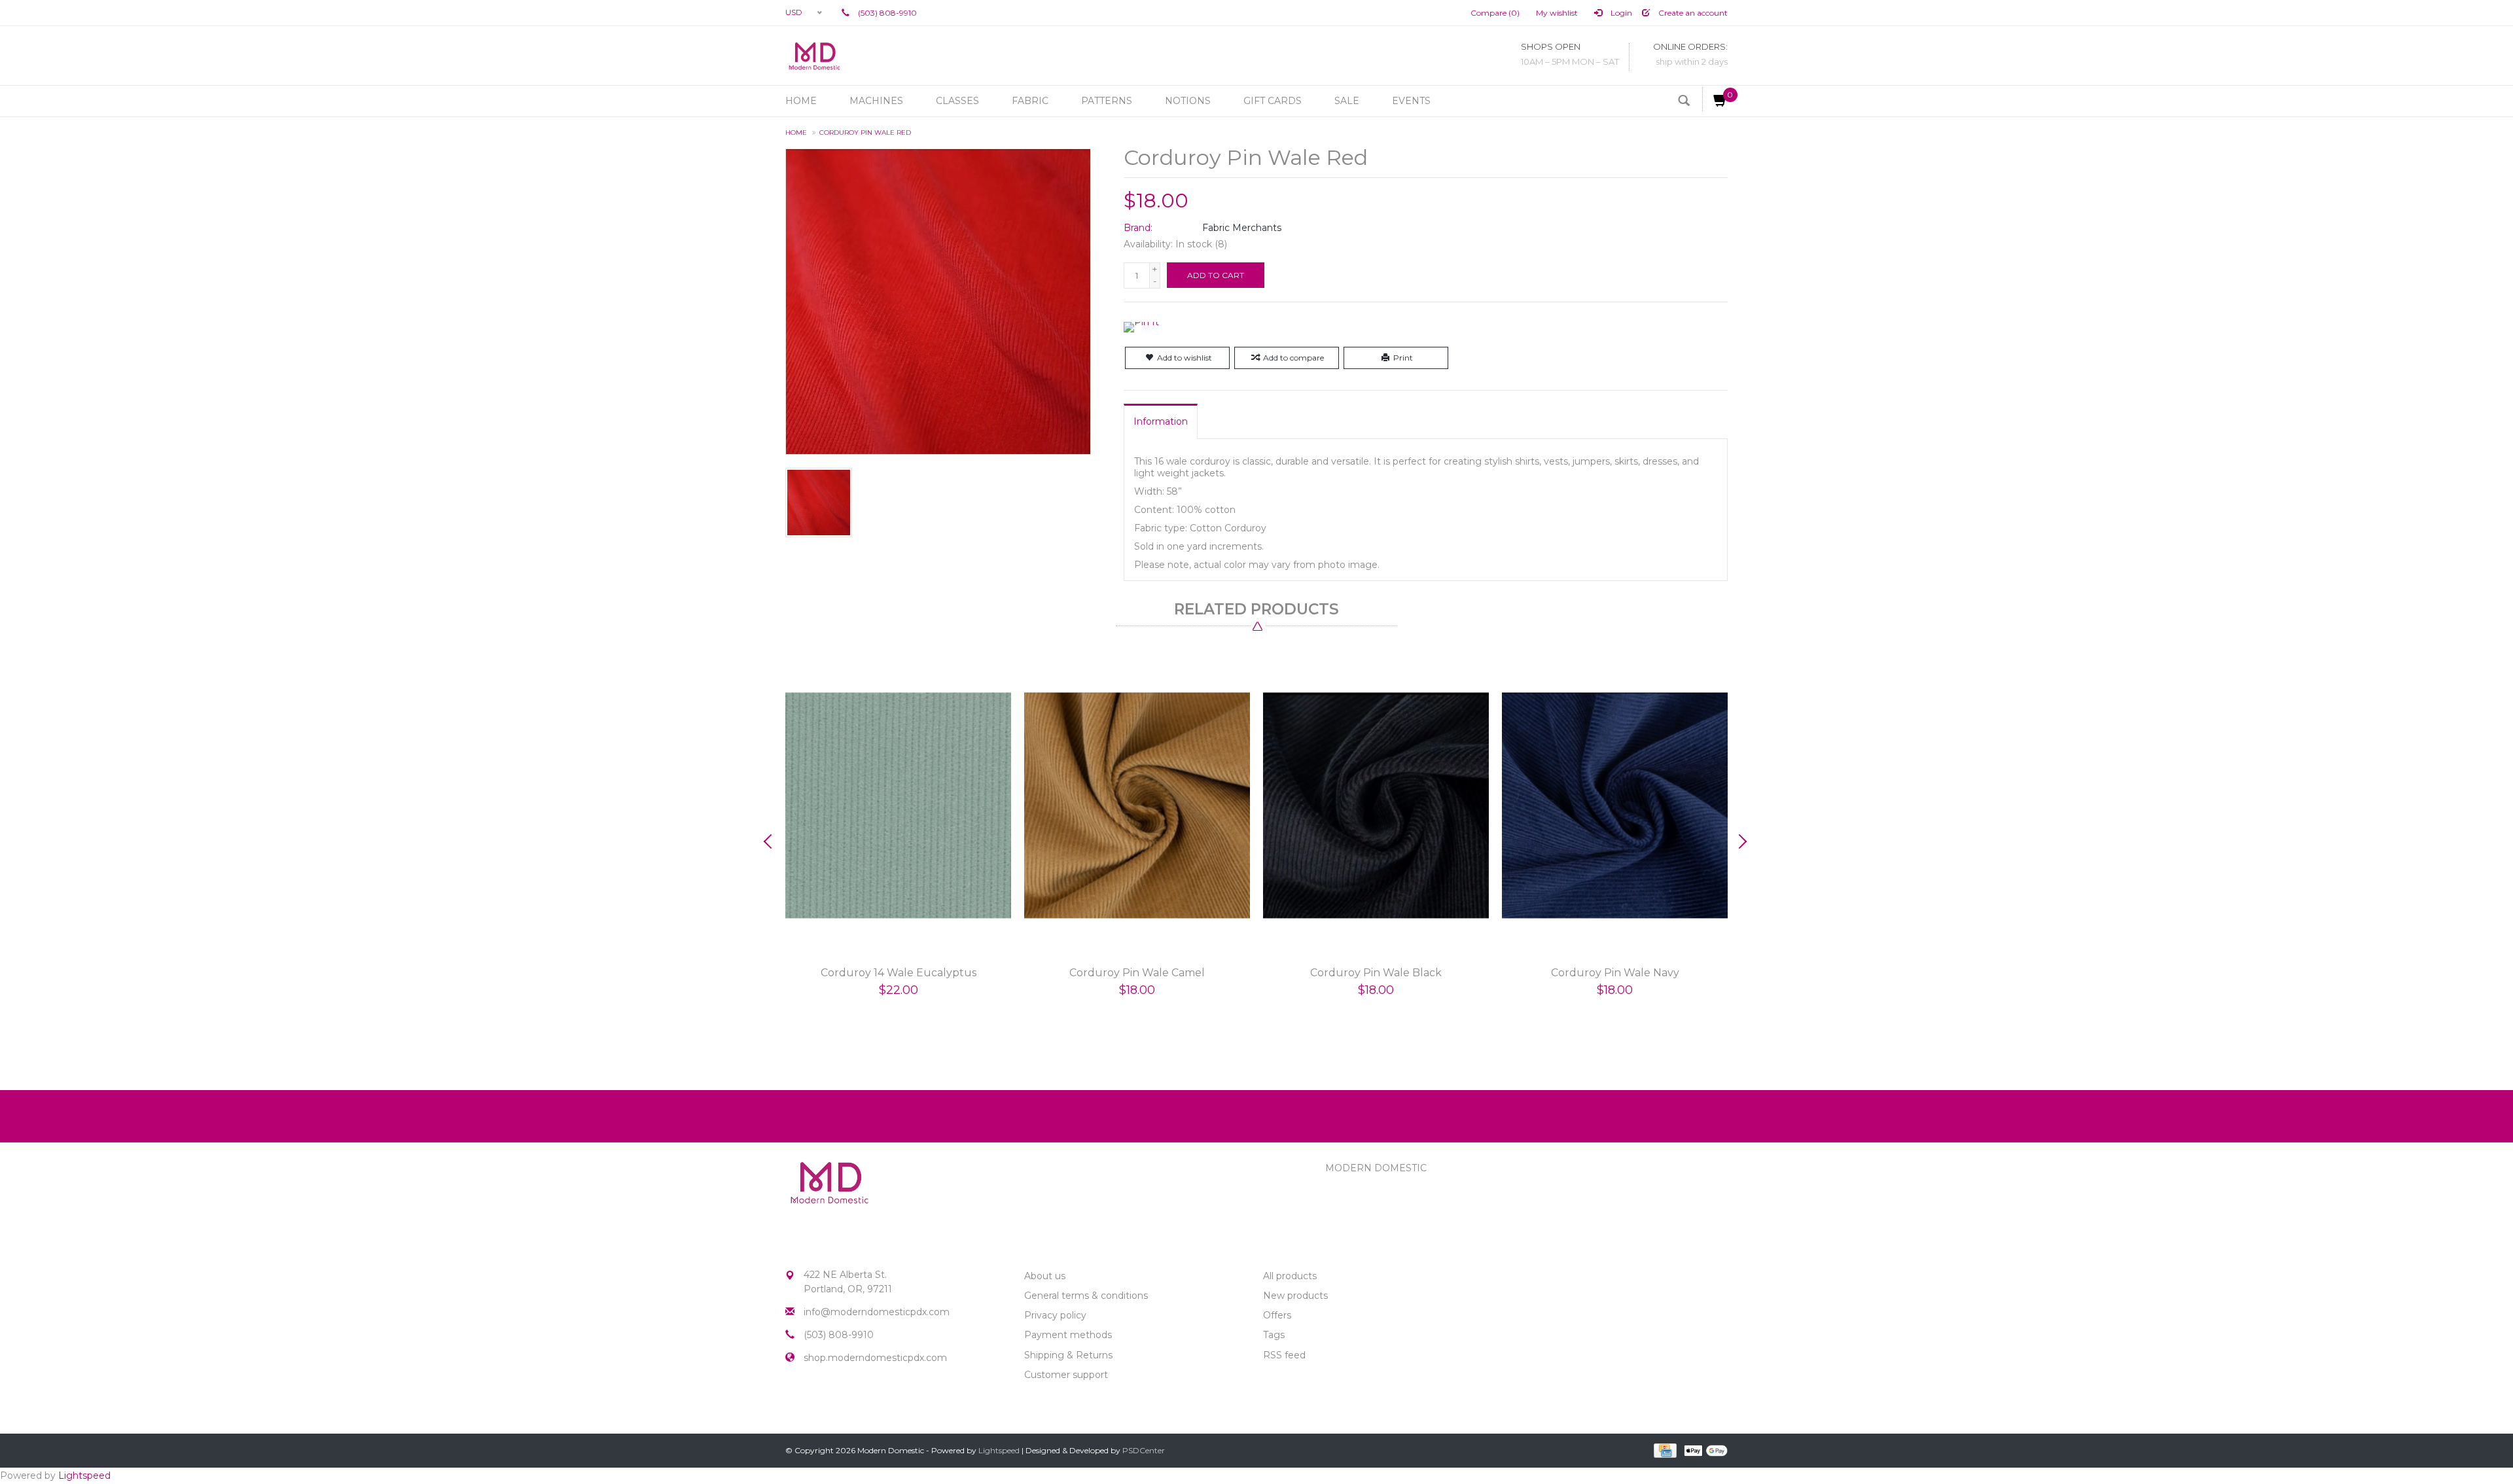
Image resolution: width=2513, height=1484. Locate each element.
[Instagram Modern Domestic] (819, 1404)
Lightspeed (999, 1450)
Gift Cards (1273, 101)
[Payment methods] (1664, 1449)
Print (1403, 358)
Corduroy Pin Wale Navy (1615, 973)
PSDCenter (1144, 1450)
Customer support (1066, 1375)
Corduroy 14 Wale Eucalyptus (899, 973)
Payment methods (1068, 1335)
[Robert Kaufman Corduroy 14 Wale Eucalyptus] (898, 806)
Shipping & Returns (1068, 1355)
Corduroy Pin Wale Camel (1137, 973)
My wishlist (1557, 13)
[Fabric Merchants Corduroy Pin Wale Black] (1376, 806)
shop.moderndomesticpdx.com (875, 1358)
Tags (1274, 1335)
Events (1411, 101)
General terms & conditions (1086, 1296)
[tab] (1161, 421)
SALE (1347, 101)
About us (1045, 1276)
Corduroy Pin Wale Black (1376, 973)
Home (801, 101)
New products (1295, 1296)
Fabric (1030, 101)
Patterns (1107, 101)
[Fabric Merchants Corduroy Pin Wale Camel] (1137, 806)
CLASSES (957, 101)
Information (1161, 421)
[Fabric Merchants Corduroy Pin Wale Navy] (1615, 806)
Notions (1188, 101)
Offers (1277, 1315)
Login (1620, 13)
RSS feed (1284, 1355)
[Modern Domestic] (814, 56)
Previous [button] (772, 841)
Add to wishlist (1185, 358)
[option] (898, 839)
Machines (876, 101)
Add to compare (1293, 358)
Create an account (1692, 13)
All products (1290, 1276)
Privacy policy (1055, 1315)
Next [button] (1741, 841)
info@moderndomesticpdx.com (877, 1312)
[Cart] (1715, 99)
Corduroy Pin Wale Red (865, 132)
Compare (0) (1495, 13)
